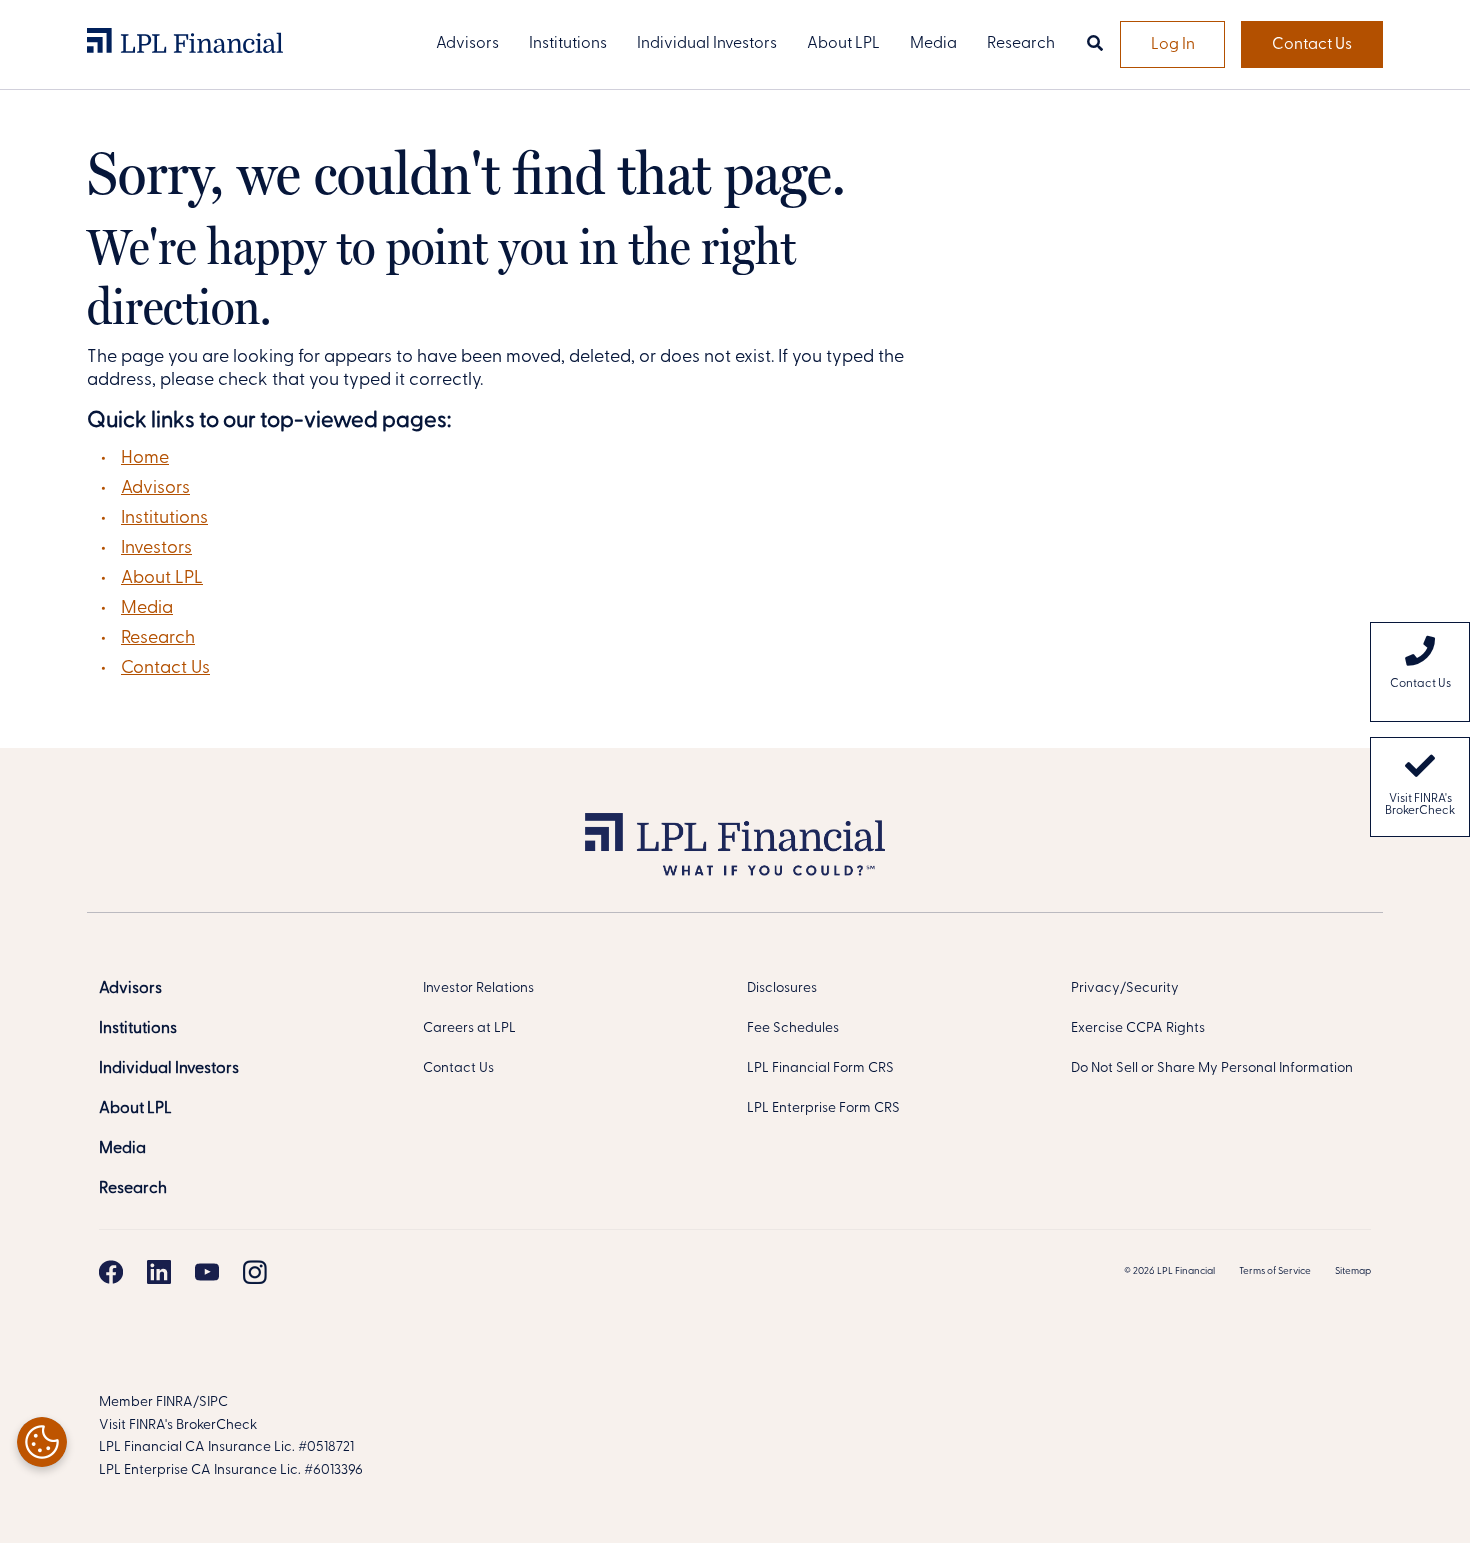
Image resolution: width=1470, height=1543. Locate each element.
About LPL (162, 579)
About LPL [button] (843, 44)
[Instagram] (255, 1272)
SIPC (213, 1402)
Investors (156, 549)
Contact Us (1312, 45)
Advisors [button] (467, 44)
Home (145, 459)
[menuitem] (1420, 672)
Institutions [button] (568, 44)
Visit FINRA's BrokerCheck (1420, 805)
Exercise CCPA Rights (1138, 1028)
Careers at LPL (469, 1028)
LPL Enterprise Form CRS (823, 1108)
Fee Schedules (793, 1028)
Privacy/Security (1125, 988)
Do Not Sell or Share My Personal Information (1212, 1068)
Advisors (155, 489)
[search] (1095, 45)
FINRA (174, 1402)
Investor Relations (478, 988)
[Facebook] (111, 1272)
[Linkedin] (159, 1272)
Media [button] (933, 44)
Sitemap (1353, 1271)
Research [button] (1021, 44)
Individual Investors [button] (707, 44)
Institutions (164, 519)
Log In (1173, 45)
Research (158, 639)
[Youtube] (207, 1272)
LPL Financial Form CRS (820, 1068)
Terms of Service (1275, 1271)
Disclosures (782, 988)
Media (147, 609)
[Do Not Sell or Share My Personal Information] (42, 1442)
